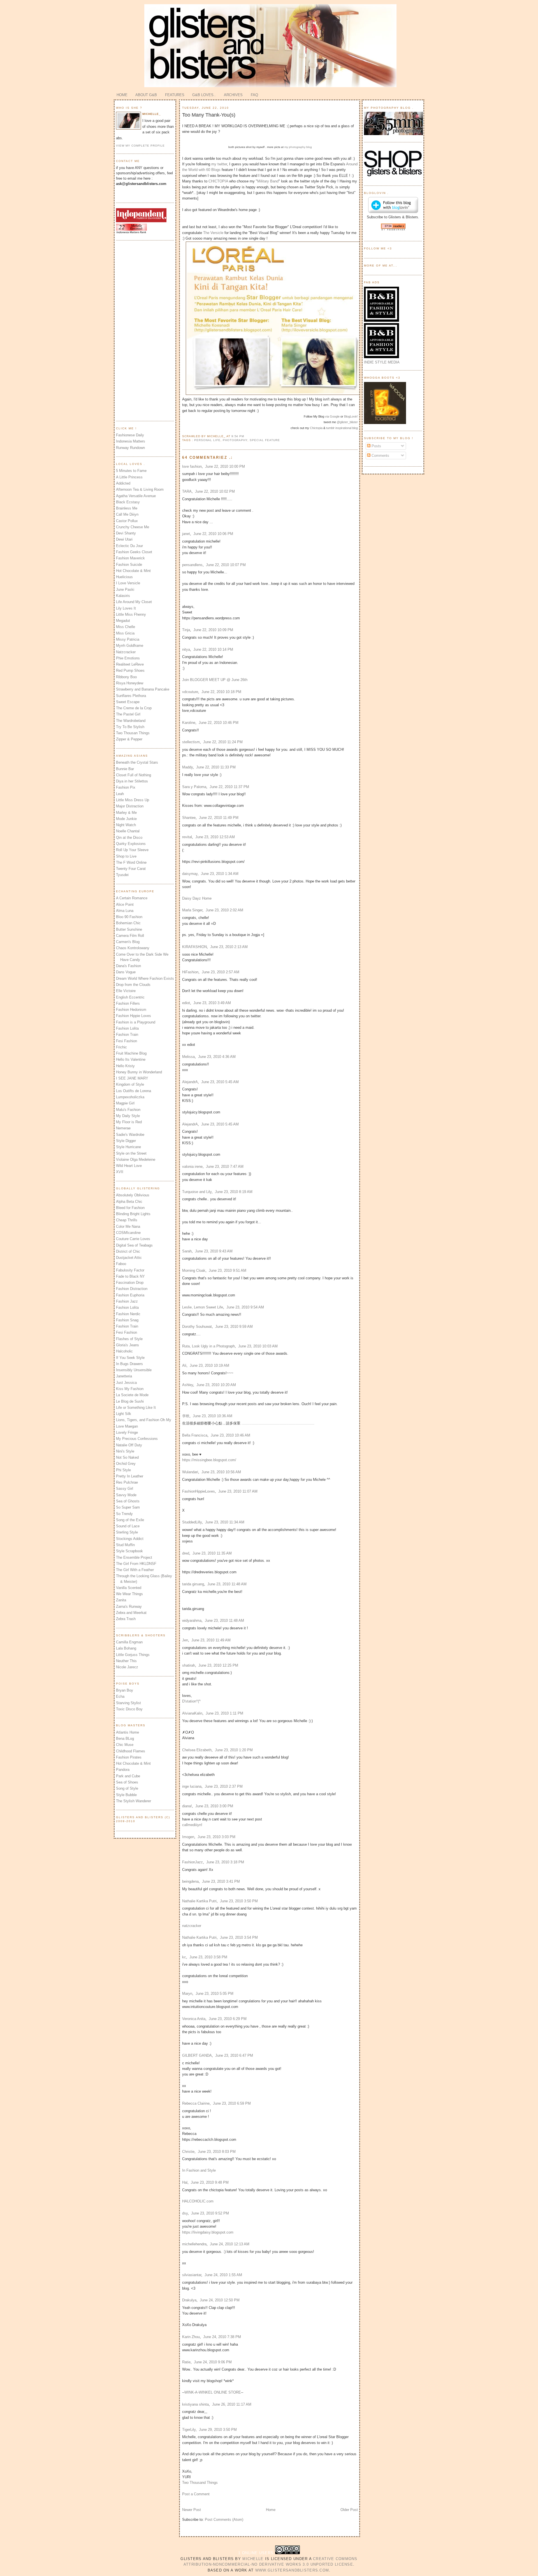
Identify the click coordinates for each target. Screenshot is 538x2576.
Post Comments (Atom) (224, 2520)
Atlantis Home (127, 1732)
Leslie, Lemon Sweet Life (203, 1307)
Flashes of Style (129, 1339)
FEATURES (175, 95)
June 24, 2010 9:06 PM (213, 2362)
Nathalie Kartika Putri (199, 1901)
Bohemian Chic (128, 923)
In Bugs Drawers (129, 1364)
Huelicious (124, 577)
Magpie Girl (125, 1103)
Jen (185, 1640)
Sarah (187, 1251)
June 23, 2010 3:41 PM (221, 1881)
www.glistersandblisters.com (292, 2570)
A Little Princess (129, 477)
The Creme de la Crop (134, 708)
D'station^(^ (191, 1701)
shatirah (189, 1665)
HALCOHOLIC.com (198, 2201)
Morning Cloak (194, 1270)
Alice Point (125, 904)
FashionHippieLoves (199, 1491)
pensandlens (192, 565)
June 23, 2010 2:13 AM (229, 947)
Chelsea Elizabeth (197, 1750)
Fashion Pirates (129, 1757)
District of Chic (128, 1251)
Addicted (123, 483)
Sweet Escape (128, 702)
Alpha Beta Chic (129, 1202)
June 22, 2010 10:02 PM (215, 491)
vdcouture (190, 692)
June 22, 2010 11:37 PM (229, 787)
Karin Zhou (191, 2337)
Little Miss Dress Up (133, 800)
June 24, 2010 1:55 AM (223, 2275)
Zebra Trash (126, 1619)
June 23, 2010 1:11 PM (224, 1713)
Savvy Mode (126, 1495)
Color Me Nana (128, 1226)
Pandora (123, 1770)
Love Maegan (127, 1426)
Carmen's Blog (128, 942)
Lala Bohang (126, 1648)
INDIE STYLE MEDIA (382, 362)
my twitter (219, 164)
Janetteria (124, 1376)
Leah (120, 794)
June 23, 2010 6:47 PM (234, 2055)
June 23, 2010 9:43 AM (214, 1251)
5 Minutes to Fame (131, 471)
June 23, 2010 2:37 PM (224, 1786)
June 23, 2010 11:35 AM (212, 1553)
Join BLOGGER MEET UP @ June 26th (215, 680)
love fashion (192, 466)
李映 (186, 1416)
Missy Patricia (128, 639)
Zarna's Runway (129, 1606)
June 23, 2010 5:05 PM (214, 1994)
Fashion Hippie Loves (134, 1016)
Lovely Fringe (127, 1432)
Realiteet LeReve (130, 664)
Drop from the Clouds (133, 985)
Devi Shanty (126, 533)
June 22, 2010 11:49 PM (219, 818)
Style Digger (126, 1141)
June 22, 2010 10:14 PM (213, 649)
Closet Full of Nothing (134, 775)
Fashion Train (127, 1035)
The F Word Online (131, 862)
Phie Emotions (128, 658)
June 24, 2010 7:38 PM (222, 2337)
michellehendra (194, 2244)
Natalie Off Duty (129, 1445)
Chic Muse (125, 1745)
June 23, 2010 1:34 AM (220, 874)
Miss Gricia (125, 633)
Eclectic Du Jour (129, 546)
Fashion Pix (126, 787)
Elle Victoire (126, 991)
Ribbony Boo (126, 677)
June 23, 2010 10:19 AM (209, 1365)
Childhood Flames (131, 1751)
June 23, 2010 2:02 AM (224, 910)
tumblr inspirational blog (342, 428)
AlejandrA (190, 1082)
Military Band (268, 181)
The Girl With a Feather (135, 1570)
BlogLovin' (351, 416)
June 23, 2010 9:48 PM (210, 2182)
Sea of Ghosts (128, 1501)
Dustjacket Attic (129, 1258)
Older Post (349, 2510)
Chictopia (316, 428)
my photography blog (298, 147)
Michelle (253, 2559)
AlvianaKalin (192, 1713)
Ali (184, 1365)
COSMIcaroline (128, 1233)
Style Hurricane (128, 1147)
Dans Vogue (126, 972)
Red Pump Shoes (130, 670)
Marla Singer (192, 910)
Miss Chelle (126, 627)
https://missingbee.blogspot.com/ (209, 1460)
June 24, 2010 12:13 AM (230, 2244)
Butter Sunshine (129, 929)
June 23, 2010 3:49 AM (212, 1003)
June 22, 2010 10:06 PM (213, 534)
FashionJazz (193, 1862)
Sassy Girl (125, 1489)
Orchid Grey (126, 1464)
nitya (186, 649)
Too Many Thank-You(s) (209, 115)
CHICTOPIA (218, 181)
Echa (120, 1696)
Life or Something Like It (136, 1408)
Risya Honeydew (130, 683)
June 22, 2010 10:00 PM (225, 466)
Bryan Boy (125, 1690)
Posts (376, 446)
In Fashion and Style (199, 2170)
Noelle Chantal (128, 831)
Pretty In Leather (130, 1476)
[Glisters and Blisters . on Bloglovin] (393, 212)
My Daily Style (128, 1116)
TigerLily (189, 2430)
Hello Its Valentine (131, 1059)
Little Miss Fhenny (131, 614)
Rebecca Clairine (196, 2103)
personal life (207, 440)
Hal (185, 2182)
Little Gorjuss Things (133, 1655)
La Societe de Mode (132, 1395)
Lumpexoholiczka (130, 1097)
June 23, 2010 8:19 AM (234, 1192)
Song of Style (127, 1788)
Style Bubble (126, 1795)
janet (186, 534)
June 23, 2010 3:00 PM (214, 1806)
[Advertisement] (138, 330)
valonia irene (192, 1167)
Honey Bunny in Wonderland (139, 1072)
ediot (186, 1003)
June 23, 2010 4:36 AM (217, 1057)
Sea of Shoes (127, 1782)
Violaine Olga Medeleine (136, 1160)
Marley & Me (126, 813)
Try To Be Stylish (130, 727)
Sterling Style (127, 1532)
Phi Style (123, 1470)
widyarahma (192, 1621)
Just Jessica (126, 1383)
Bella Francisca (195, 1435)
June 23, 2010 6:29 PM (228, 2019)
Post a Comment (196, 2494)
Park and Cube (128, 1776)
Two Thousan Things (133, 733)
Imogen (188, 1837)
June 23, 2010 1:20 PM (234, 1750)
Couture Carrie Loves (133, 1239)
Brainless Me (127, 508)
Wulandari (190, 1472)
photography (235, 440)
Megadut (123, 621)
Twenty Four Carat (131, 869)
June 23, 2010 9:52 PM (210, 2213)
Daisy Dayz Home (197, 898)
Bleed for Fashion (130, 1208)
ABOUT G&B (146, 95)
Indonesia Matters (131, 441)
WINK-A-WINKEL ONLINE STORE (213, 2392)
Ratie (186, 2362)
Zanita (121, 1600)
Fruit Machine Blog (131, 1053)
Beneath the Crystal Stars (137, 762)
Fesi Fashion (127, 1041)
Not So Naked (127, 1457)
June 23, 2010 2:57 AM (221, 972)
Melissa (188, 1057)
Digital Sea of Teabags (134, 1245)
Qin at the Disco (129, 838)
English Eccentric (130, 997)
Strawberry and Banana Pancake (143, 689)
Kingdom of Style (130, 1084)
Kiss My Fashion (130, 1389)
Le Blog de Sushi (130, 1401)
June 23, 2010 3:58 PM (208, 1957)
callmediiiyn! (192, 1825)
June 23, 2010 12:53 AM (215, 837)
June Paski (125, 589)
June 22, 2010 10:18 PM (221, 692)
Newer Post (192, 2510)
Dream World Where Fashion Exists (145, 978)
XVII (120, 1172)
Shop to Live (126, 856)
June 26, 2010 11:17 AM (232, 2404)
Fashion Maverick (130, 558)
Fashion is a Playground (136, 1022)
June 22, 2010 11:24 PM (223, 742)
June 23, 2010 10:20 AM (216, 1385)
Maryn (187, 1994)
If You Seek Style (130, 1358)
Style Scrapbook (129, 1551)
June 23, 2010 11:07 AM (238, 1491)
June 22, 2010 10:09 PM (213, 630)
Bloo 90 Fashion (129, 917)
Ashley (188, 1385)
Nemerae (123, 1128)
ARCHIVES (233, 95)
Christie (188, 2152)
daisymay (190, 874)
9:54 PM (238, 436)
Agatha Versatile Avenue (136, 496)
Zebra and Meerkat (131, 1613)
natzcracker (192, 1926)
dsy (185, 2213)
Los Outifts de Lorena (134, 1091)
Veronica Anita (194, 2019)
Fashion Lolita (127, 1028)
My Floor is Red (129, 1122)
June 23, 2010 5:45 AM (220, 1082)
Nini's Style (125, 1451)
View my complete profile (140, 146)
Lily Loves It (126, 608)
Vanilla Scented (129, 1588)
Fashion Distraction (132, 1289)
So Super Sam (128, 1507)
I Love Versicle (128, 583)
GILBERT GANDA (197, 2055)
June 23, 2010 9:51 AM (228, 1270)
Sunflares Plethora (131, 696)
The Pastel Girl (128, 714)
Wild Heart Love (129, 1166)
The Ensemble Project (134, 1557)
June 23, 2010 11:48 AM (227, 1584)
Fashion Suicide (129, 565)
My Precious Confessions (137, 1439)
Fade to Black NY (130, 1276)
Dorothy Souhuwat (197, 1327)
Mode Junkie (126, 819)
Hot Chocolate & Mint (133, 571)
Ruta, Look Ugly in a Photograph (208, 1346)
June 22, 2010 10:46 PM (219, 723)
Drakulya (189, 2300)
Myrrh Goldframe (130, 646)
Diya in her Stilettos (132, 781)
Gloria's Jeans (127, 1345)
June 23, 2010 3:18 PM (225, 1862)
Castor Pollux (127, 521)
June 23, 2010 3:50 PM (239, 1901)
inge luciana (192, 1786)
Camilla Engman (129, 1642)
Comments (380, 456)
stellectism (191, 742)
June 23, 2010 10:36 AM (213, 1416)
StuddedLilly (192, 1522)
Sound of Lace (128, 1526)
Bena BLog (125, 1738)
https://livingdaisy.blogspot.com (208, 2232)
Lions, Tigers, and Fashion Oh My (144, 1420)
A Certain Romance (132, 898)
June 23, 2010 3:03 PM (216, 1837)
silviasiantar (192, 2275)
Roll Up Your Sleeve (132, 850)
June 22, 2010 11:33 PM (216, 767)
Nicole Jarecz (127, 1667)
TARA (187, 491)
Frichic (121, 1047)
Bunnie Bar (125, 769)
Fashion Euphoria (130, 1295)
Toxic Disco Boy (129, 1709)
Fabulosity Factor (130, 1270)
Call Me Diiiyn (127, 514)
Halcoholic (124, 1351)
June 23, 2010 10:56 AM (221, 1472)
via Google (332, 416)
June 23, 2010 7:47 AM (225, 1167)
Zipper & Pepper (129, 739)
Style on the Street (131, 1153)
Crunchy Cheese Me (133, 527)
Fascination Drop (130, 1283)
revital (187, 837)
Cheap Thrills (127, 1220)
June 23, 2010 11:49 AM (211, 1640)
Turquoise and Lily (197, 1192)
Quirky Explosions (131, 844)
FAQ (254, 95)
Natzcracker (126, 652)
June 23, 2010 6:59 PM (232, 2103)
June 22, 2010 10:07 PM (226, 565)
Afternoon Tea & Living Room (140, 489)
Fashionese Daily (130, 435)
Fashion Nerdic (128, 1314)
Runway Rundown (130, 448)
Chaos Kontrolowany (133, 948)
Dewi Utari (124, 539)
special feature (265, 440)
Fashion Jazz (127, 1301)
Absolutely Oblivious (133, 1195)
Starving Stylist (128, 1703)
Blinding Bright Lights (133, 1214)
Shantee (189, 818)
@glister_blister (347, 422)
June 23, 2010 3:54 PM (239, 1937)
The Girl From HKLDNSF (136, 1564)
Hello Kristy (125, 1066)
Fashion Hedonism (131, 1010)
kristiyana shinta (195, 2404)
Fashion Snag (127, 1320)
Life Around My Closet (134, 602)
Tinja (186, 630)
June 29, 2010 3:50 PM (218, 2430)
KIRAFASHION (194, 947)
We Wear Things (129, 1594)
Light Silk (124, 1414)
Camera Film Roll (130, 936)
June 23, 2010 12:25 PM (218, 1665)
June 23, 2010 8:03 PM (217, 2152)
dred (186, 1553)
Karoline (189, 723)
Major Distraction (130, 806)
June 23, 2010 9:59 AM (234, 1327)
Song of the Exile (130, 1520)
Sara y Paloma (194, 787)
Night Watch (126, 825)
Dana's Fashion (128, 966)
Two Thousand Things (200, 2483)
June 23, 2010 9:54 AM (245, 1307)
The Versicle (213, 233)
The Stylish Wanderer (134, 1801)
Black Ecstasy (128, 502)
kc (184, 1957)
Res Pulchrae (127, 1482)
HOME (122, 95)
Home (271, 2510)
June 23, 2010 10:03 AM (258, 1346)
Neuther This (126, 1661)
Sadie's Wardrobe (130, 1135)
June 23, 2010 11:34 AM (225, 1522)
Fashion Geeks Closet (134, 552)
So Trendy (124, 1514)
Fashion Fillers (128, 1003)
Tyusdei (122, 875)
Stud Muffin (125, 1545)
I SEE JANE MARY (132, 1078)
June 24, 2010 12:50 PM (220, 2300)
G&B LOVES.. (204, 95)
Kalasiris (123, 596)
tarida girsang (193, 1584)
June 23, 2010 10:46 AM (230, 1435)
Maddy (187, 767)
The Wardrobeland (131, 721)
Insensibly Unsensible (134, 1370)
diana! (187, 1806)
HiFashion (190, 972)
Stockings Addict (130, 1539)
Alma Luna (125, 911)
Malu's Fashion (128, 1110)
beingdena (190, 1881)
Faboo (121, 1264)
